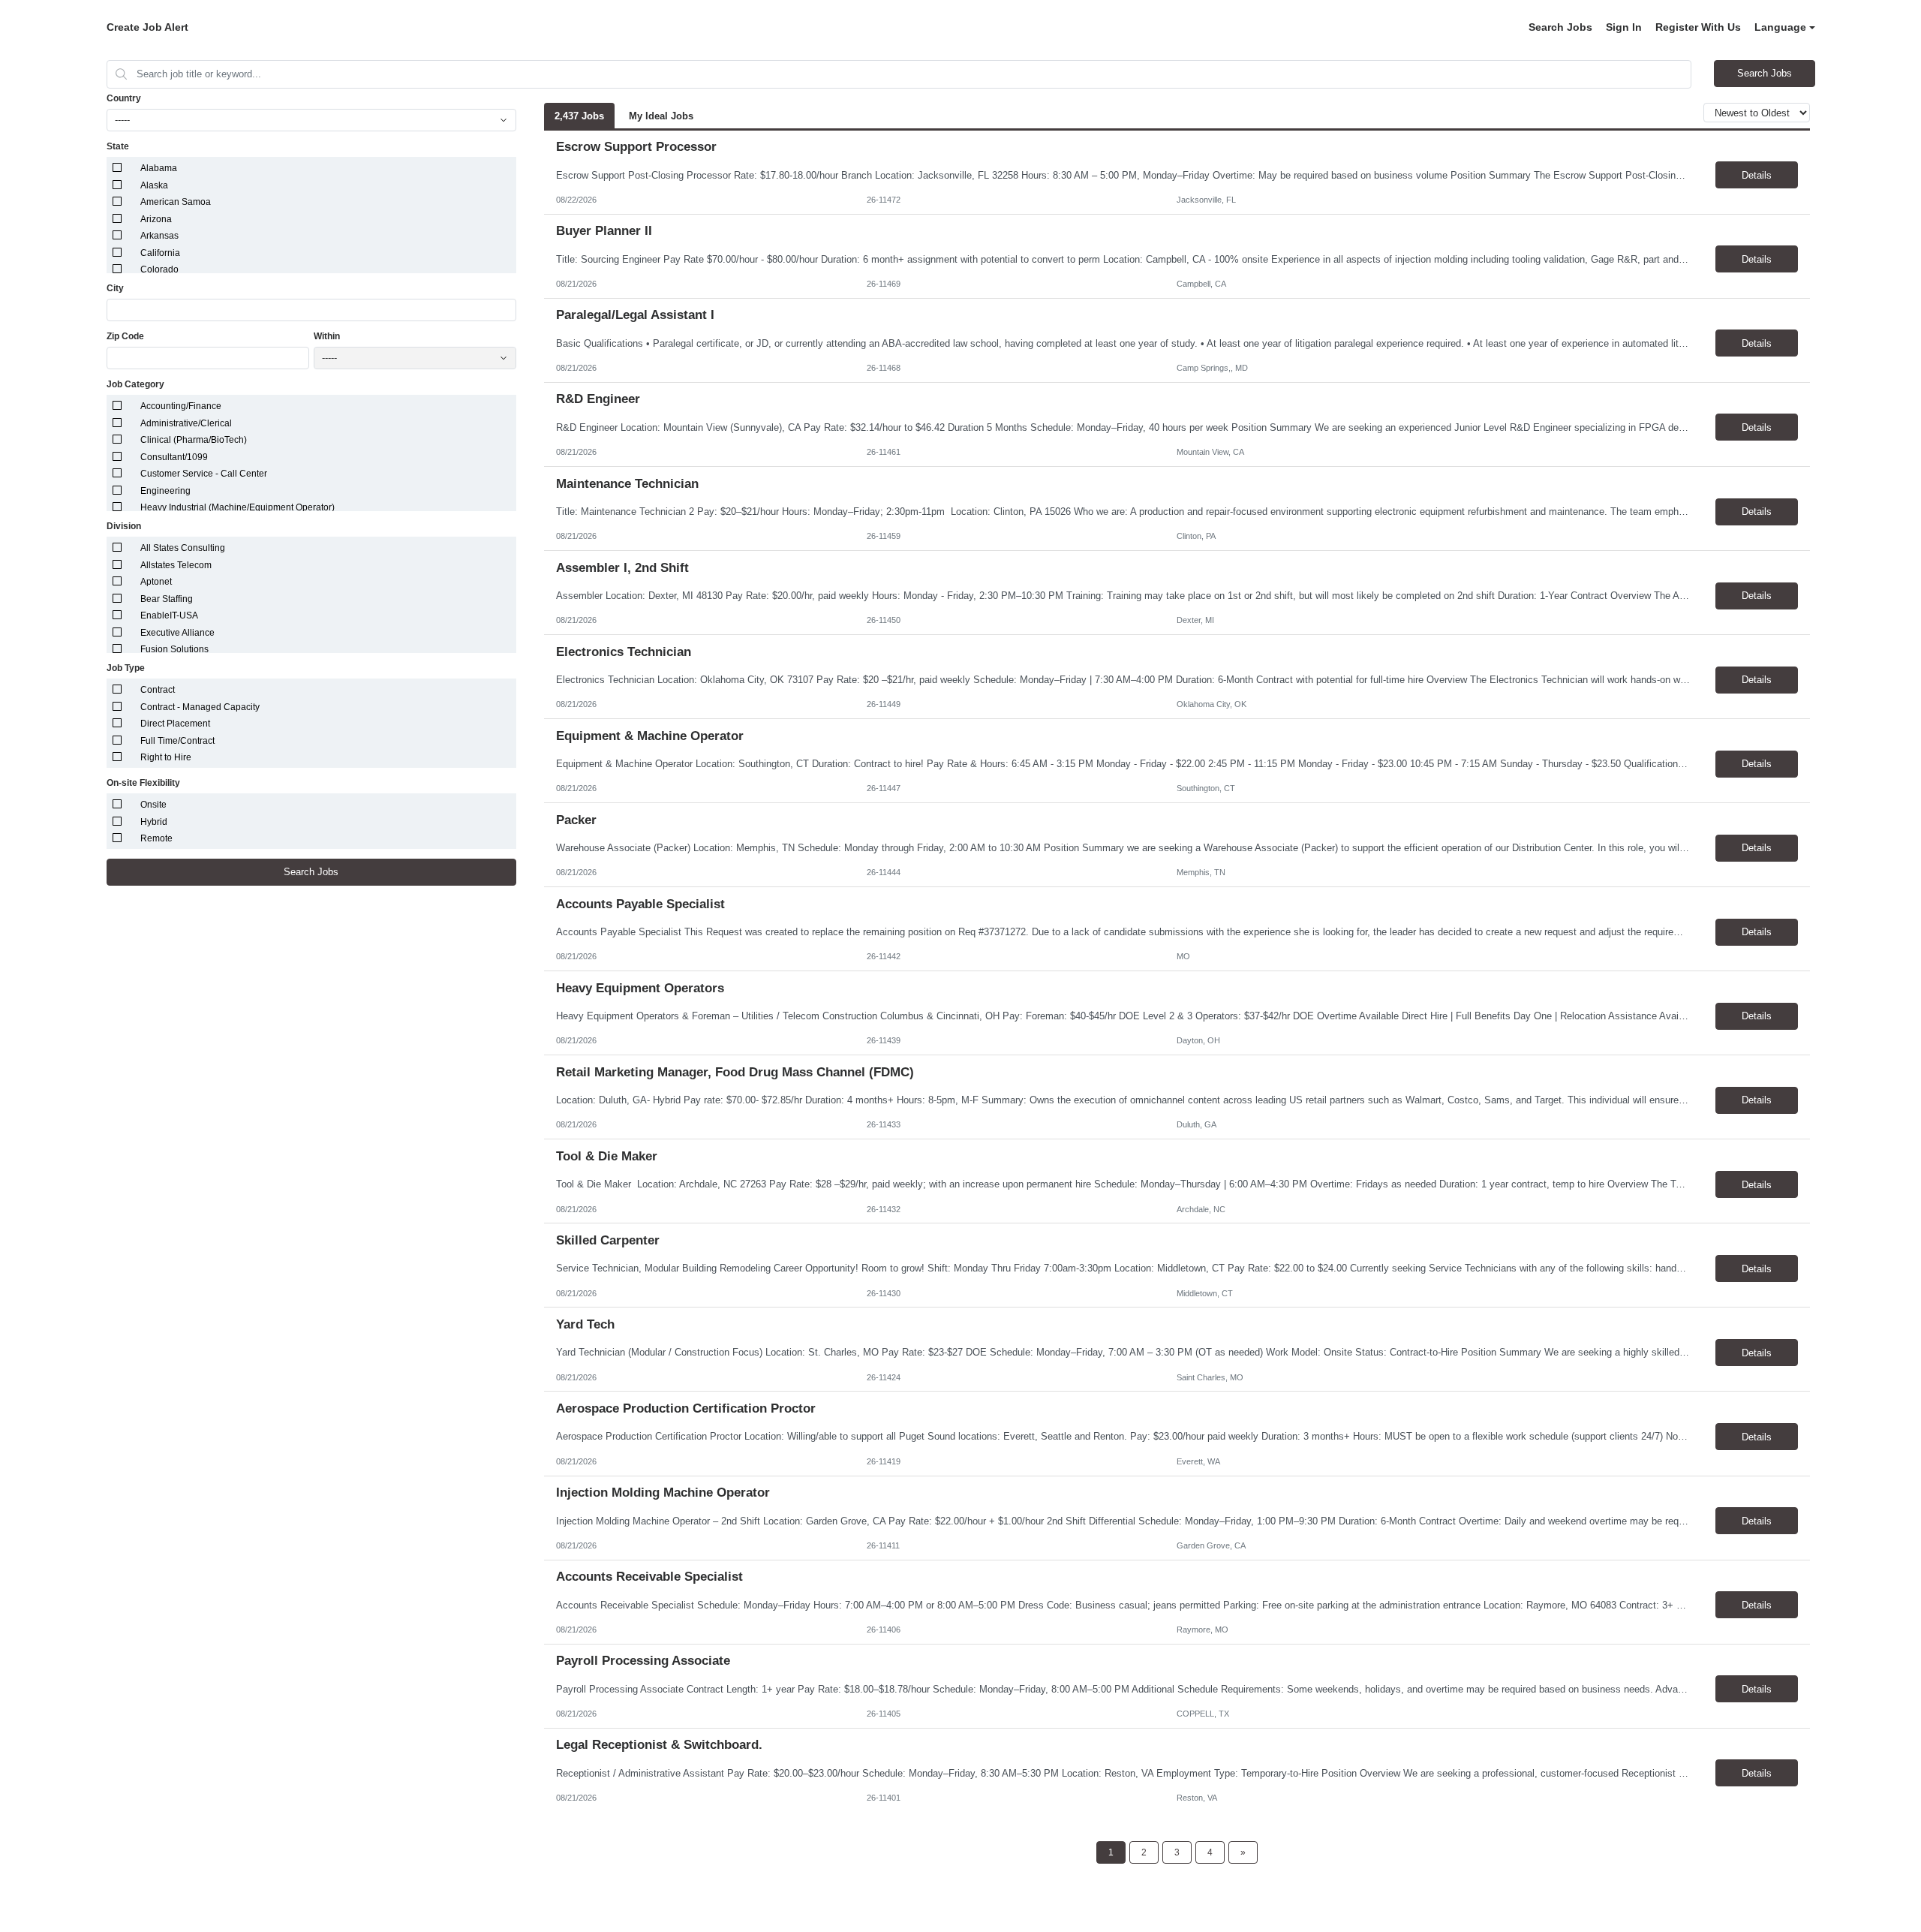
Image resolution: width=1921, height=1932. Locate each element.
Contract (158, 690)
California (160, 253)
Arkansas (159, 236)
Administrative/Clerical (186, 423)
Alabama (159, 168)
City (115, 288)
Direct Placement (175, 724)
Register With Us (1698, 27)
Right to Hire (166, 757)
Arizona (156, 219)
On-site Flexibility (143, 783)
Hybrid (154, 822)
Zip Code (125, 336)
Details (1757, 175)
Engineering (165, 491)
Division (124, 526)
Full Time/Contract (177, 741)
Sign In (1624, 27)
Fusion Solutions (174, 649)
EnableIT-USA (169, 615)
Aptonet (156, 582)
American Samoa (176, 202)
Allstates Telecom (176, 565)
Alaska (154, 185)
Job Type (126, 668)
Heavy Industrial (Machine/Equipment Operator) (237, 507)
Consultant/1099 (174, 457)
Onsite (153, 805)
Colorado (159, 269)
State (118, 146)
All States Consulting (183, 548)
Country (124, 98)
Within (327, 336)
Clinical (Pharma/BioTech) (194, 440)
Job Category (135, 384)
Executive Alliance (177, 633)
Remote (156, 838)
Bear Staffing (167, 599)
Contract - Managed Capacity (200, 707)
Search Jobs (1560, 27)
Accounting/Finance (181, 406)
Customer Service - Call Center (204, 474)
